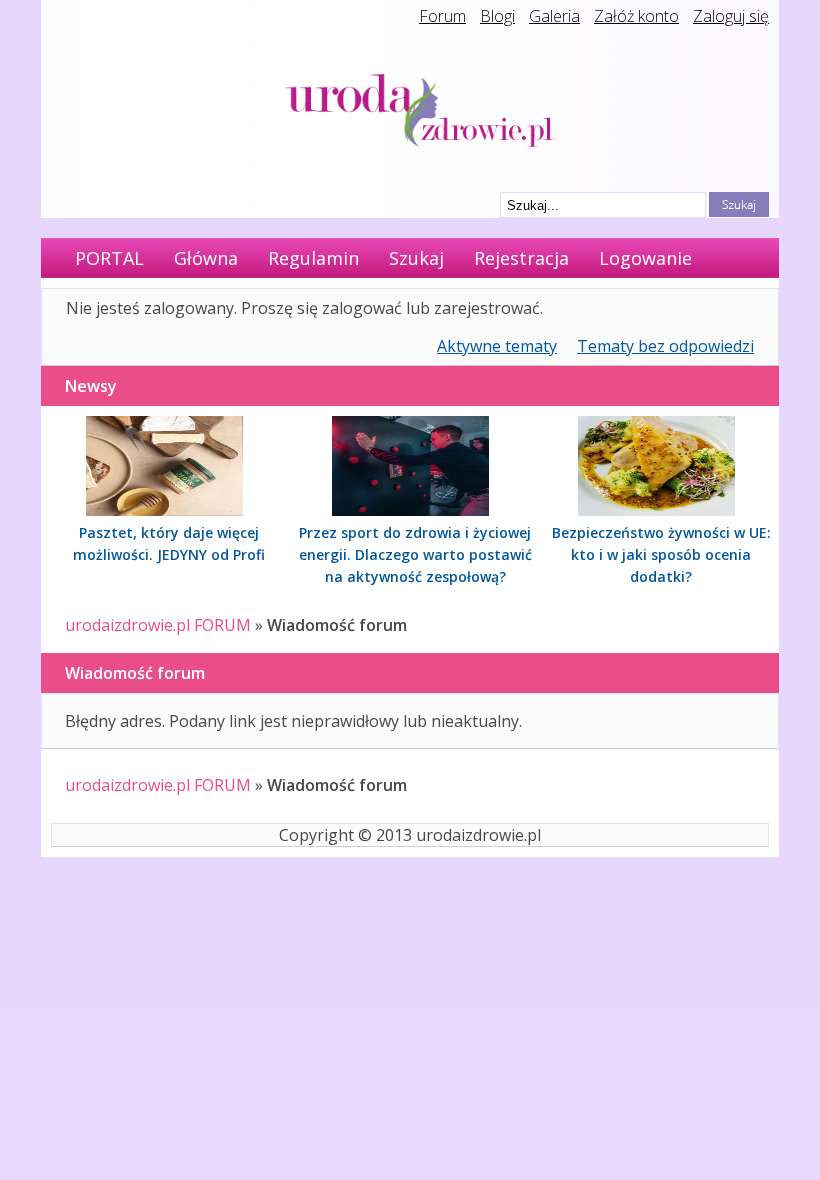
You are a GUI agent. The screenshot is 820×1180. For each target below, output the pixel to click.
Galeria (554, 16)
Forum (442, 16)
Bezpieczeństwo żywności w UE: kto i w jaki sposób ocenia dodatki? (661, 554)
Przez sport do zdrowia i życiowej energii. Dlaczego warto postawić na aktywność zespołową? (415, 554)
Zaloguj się (731, 16)
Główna (206, 258)
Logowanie (645, 258)
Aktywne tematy (497, 346)
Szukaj (416, 258)
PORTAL (109, 258)
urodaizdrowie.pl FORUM (158, 625)
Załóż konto (636, 16)
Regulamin (313, 258)
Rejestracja (521, 258)
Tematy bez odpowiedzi (665, 346)
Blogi (497, 16)
